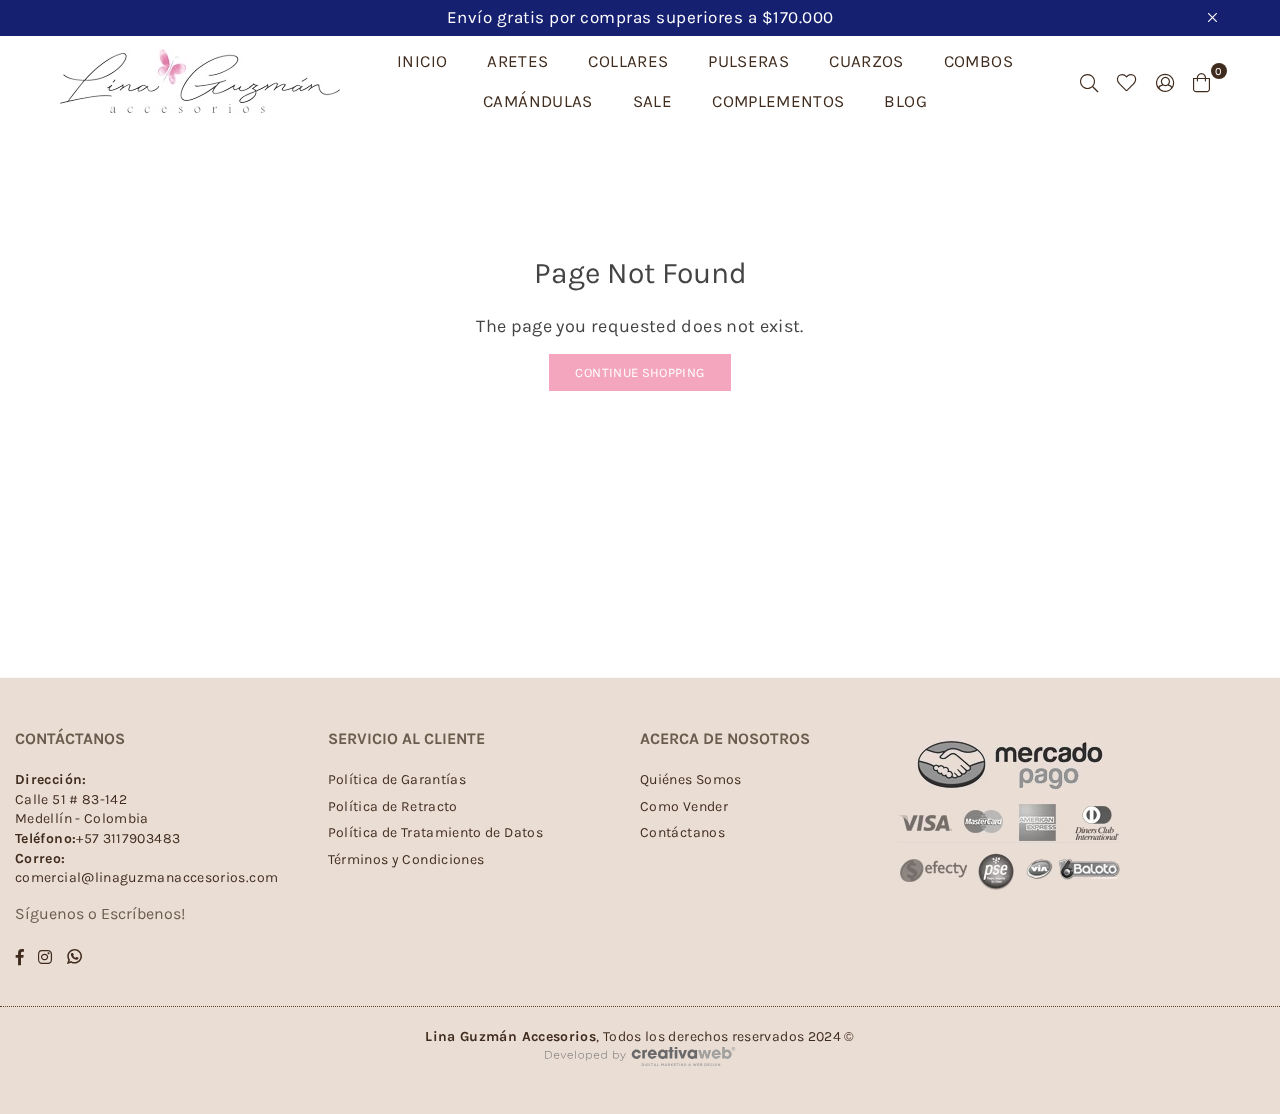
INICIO (422, 61)
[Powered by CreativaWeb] (640, 1083)
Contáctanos (682, 832)
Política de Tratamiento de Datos (436, 832)
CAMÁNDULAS (538, 101)
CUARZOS (866, 61)
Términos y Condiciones (406, 859)
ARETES (517, 61)
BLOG (905, 101)
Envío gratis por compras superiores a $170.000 (640, 17)
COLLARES (628, 61)
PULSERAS (748, 61)
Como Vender (684, 806)
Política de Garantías (397, 779)
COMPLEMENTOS (778, 101)
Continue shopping (639, 372)
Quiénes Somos (691, 779)
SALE (652, 101)
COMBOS (978, 61)
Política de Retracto (393, 806)
